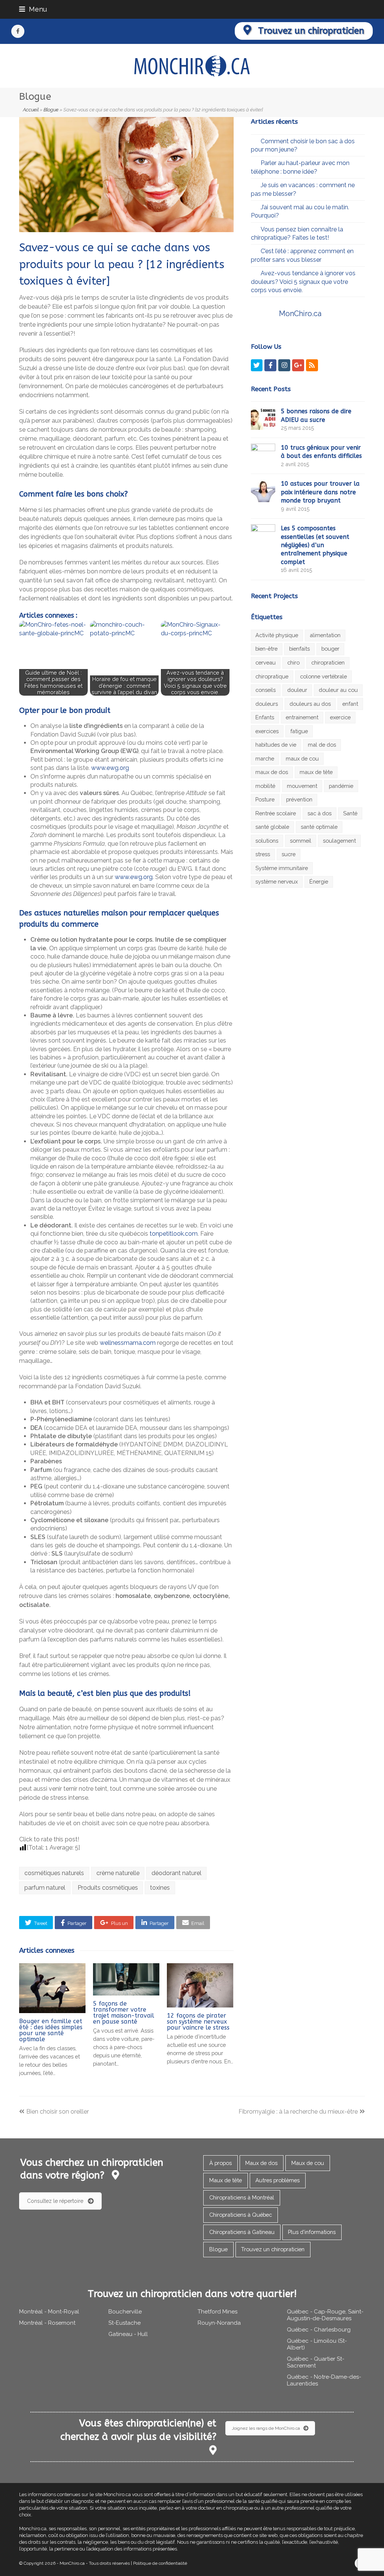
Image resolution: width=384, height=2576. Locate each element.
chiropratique (272, 676)
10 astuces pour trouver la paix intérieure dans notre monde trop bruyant (320, 492)
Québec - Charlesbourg (319, 2330)
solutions (267, 841)
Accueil (31, 110)
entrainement (302, 717)
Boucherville (125, 2312)
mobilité (265, 786)
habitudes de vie (276, 745)
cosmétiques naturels (54, 1873)
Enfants (265, 717)
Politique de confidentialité (160, 2563)
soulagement (339, 841)
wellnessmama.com (128, 1343)
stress (263, 854)
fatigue (299, 731)
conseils (265, 690)
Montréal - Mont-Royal (49, 2312)
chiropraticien (328, 662)
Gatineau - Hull (128, 2334)
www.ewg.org (110, 768)
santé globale (272, 827)
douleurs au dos (310, 704)
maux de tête (316, 772)
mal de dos (322, 745)
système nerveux (277, 881)
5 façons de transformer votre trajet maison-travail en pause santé (124, 2013)
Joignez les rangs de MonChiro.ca (266, 2428)
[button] (36, 1922)
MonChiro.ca (300, 314)
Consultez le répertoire (55, 2201)
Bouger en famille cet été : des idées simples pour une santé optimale (51, 2030)
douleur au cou (338, 690)
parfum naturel (45, 1888)
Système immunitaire (282, 868)
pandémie (341, 786)
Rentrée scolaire (276, 813)
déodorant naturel (176, 1873)
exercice (340, 717)
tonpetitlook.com (174, 1234)
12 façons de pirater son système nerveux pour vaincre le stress (198, 2022)
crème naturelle (118, 1873)
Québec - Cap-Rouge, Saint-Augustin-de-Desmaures (325, 2315)
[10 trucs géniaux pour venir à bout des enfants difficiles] (263, 455)
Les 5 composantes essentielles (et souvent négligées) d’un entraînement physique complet (315, 545)
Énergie (319, 881)
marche (265, 758)
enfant (350, 704)
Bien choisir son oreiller (57, 2112)
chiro (293, 662)
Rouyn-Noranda (219, 2323)
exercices (267, 731)
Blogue (51, 110)
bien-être (266, 649)
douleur (297, 690)
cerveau (265, 662)
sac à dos (319, 813)
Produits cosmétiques (108, 1888)
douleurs (267, 704)
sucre (289, 854)
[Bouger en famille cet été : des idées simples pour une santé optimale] (52, 1988)
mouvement (302, 786)
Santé (350, 813)
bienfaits (299, 649)
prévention (299, 799)
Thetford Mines (217, 2312)
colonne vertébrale (323, 676)
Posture (265, 799)
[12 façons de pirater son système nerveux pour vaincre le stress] (200, 1985)
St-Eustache (124, 2323)
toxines (160, 1888)
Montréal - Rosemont (47, 2323)
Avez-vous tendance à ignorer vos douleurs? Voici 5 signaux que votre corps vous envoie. (303, 282)
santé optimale (319, 827)
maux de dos (272, 772)
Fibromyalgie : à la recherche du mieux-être (298, 2112)
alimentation (325, 635)
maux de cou (302, 758)
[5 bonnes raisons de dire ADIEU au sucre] (263, 419)
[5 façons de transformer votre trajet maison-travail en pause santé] (126, 1979)
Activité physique (277, 635)
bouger (330, 649)
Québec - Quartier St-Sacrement (316, 2362)
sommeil (301, 841)
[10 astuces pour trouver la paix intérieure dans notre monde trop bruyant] (263, 491)
